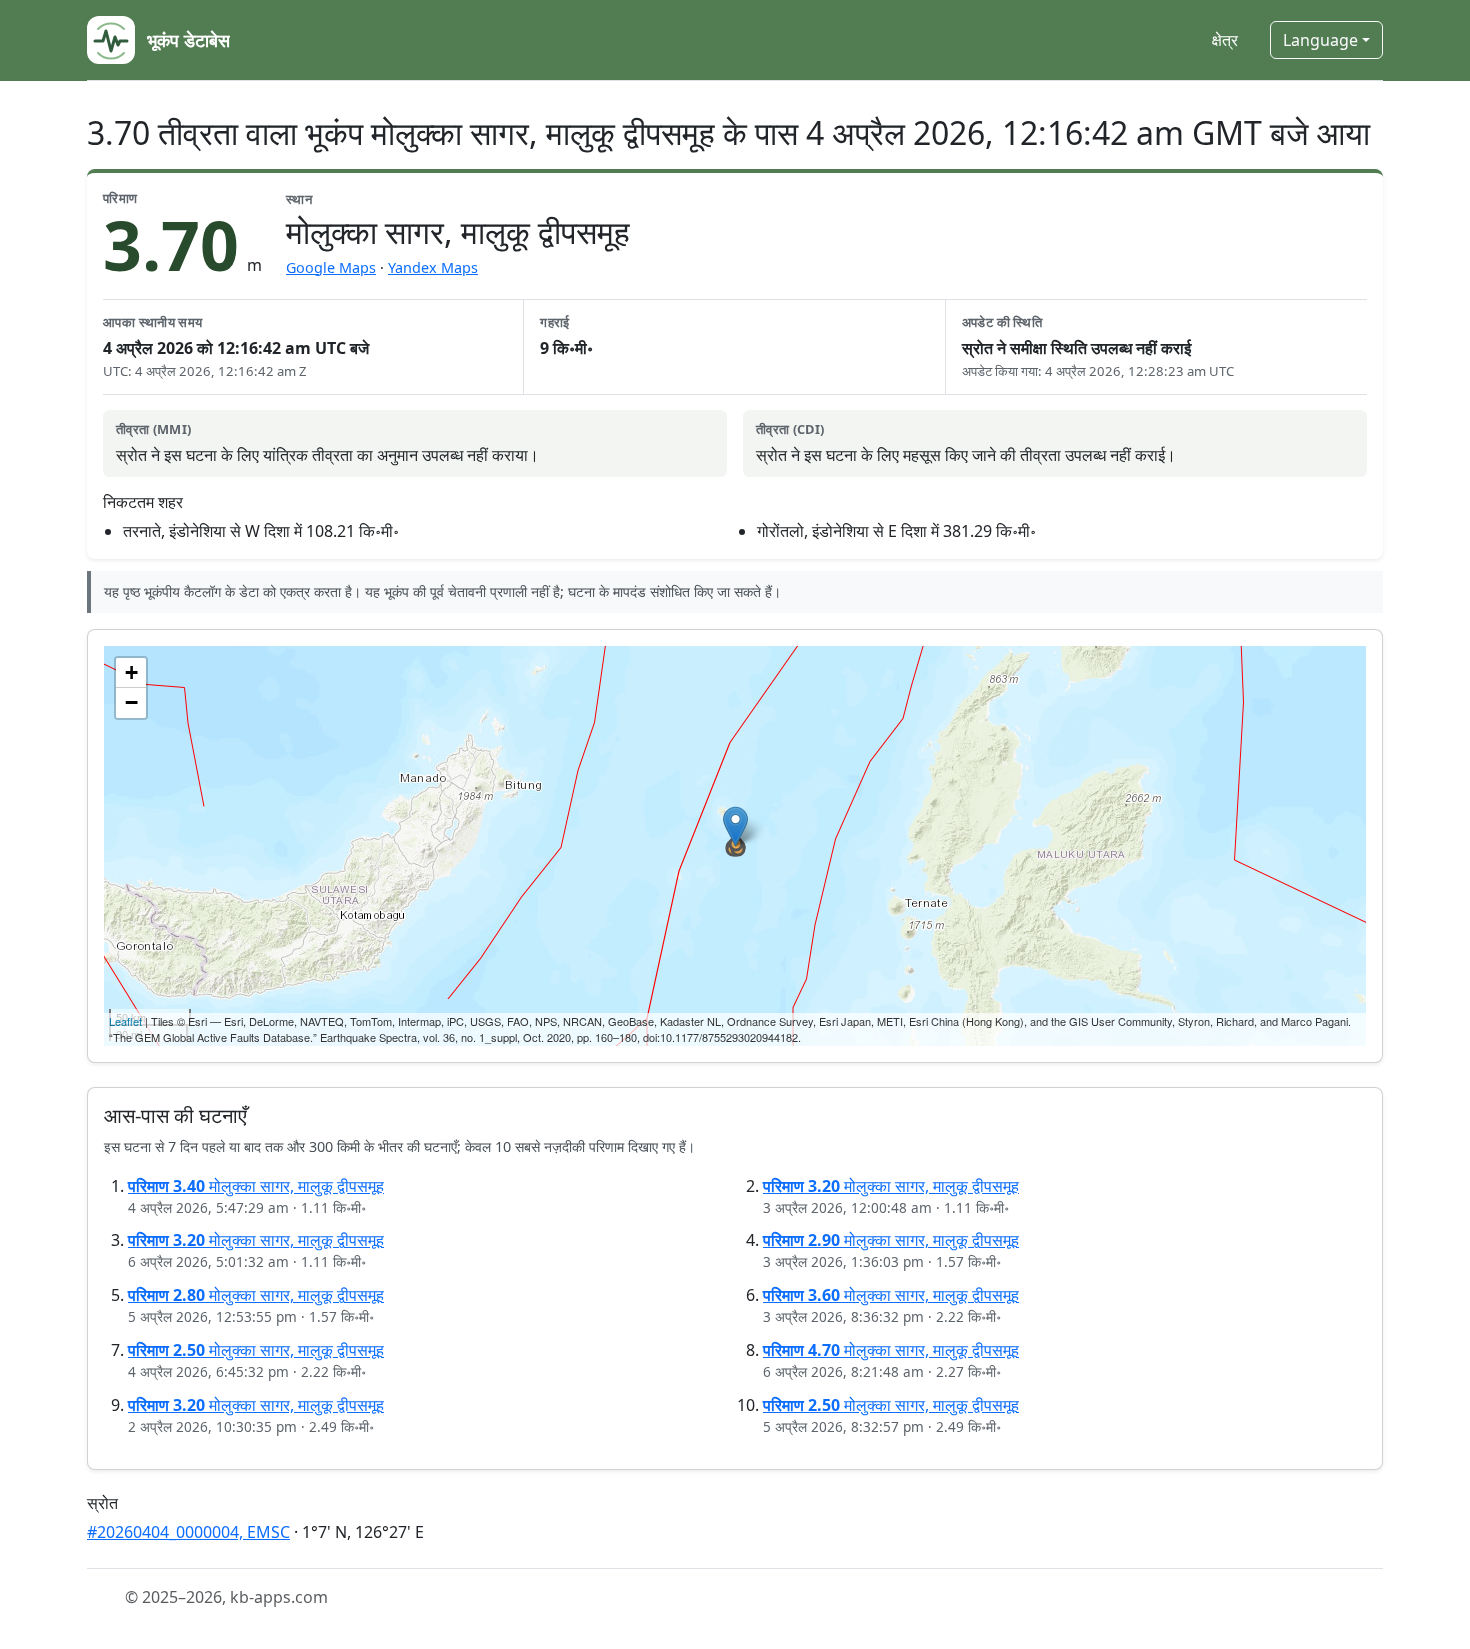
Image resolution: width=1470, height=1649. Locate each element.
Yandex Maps (433, 267)
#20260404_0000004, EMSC (188, 1532)
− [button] (131, 702)
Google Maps (331, 267)
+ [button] (131, 672)
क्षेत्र (1225, 40)
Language (1320, 40)
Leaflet (125, 1021)
